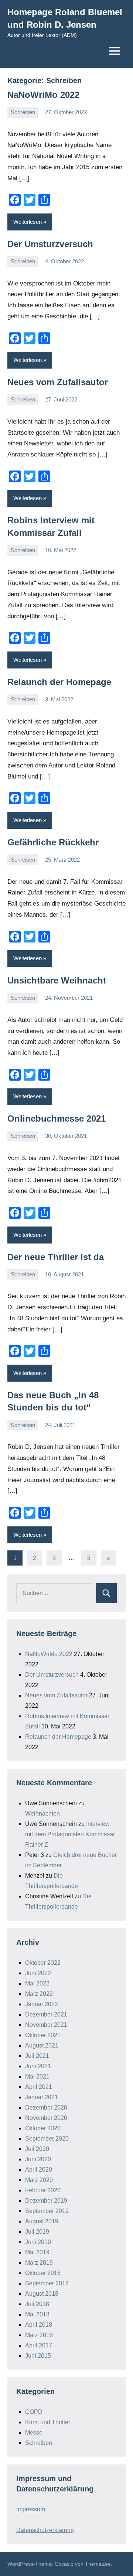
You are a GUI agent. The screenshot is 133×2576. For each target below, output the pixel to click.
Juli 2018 (37, 2304)
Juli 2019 (37, 2232)
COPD (34, 2412)
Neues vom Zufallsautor (58, 382)
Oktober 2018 (43, 2273)
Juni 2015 (38, 2356)
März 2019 (39, 2263)
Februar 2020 (43, 2190)
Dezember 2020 (46, 2108)
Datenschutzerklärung (45, 2530)
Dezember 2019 (46, 2201)
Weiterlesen (28, 222)
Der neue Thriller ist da (56, 1257)
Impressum (31, 2509)
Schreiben (23, 112)
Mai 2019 (37, 2252)
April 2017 (39, 2345)
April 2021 (39, 2087)
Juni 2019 (38, 2242)
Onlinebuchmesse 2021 (57, 1118)
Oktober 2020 (43, 2128)
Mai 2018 (37, 2314)
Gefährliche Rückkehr (53, 842)
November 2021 (46, 2025)
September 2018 (47, 2283)
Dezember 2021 (46, 2014)
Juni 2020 (38, 2159)
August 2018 (42, 2294)
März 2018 (39, 2335)
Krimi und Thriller (48, 2422)
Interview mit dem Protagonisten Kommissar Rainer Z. (70, 1834)
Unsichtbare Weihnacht (57, 980)
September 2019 (47, 2211)
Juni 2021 (38, 2066)
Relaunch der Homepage (59, 682)
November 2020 (46, 2118)
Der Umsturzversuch (50, 244)
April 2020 (39, 2170)
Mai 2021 (37, 2076)
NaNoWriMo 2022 (43, 95)
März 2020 (39, 2180)
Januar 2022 (42, 2004)
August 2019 (42, 2221)
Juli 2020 (37, 2149)
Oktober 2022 (43, 1963)
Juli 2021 (37, 2056)
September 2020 (47, 2139)
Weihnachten (42, 1814)
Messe (34, 2433)
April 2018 (39, 2325)
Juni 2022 (38, 1973)
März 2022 (39, 1994)
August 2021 (42, 2045)
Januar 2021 (42, 2097)
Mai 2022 (37, 1983)
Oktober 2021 (43, 2035)
